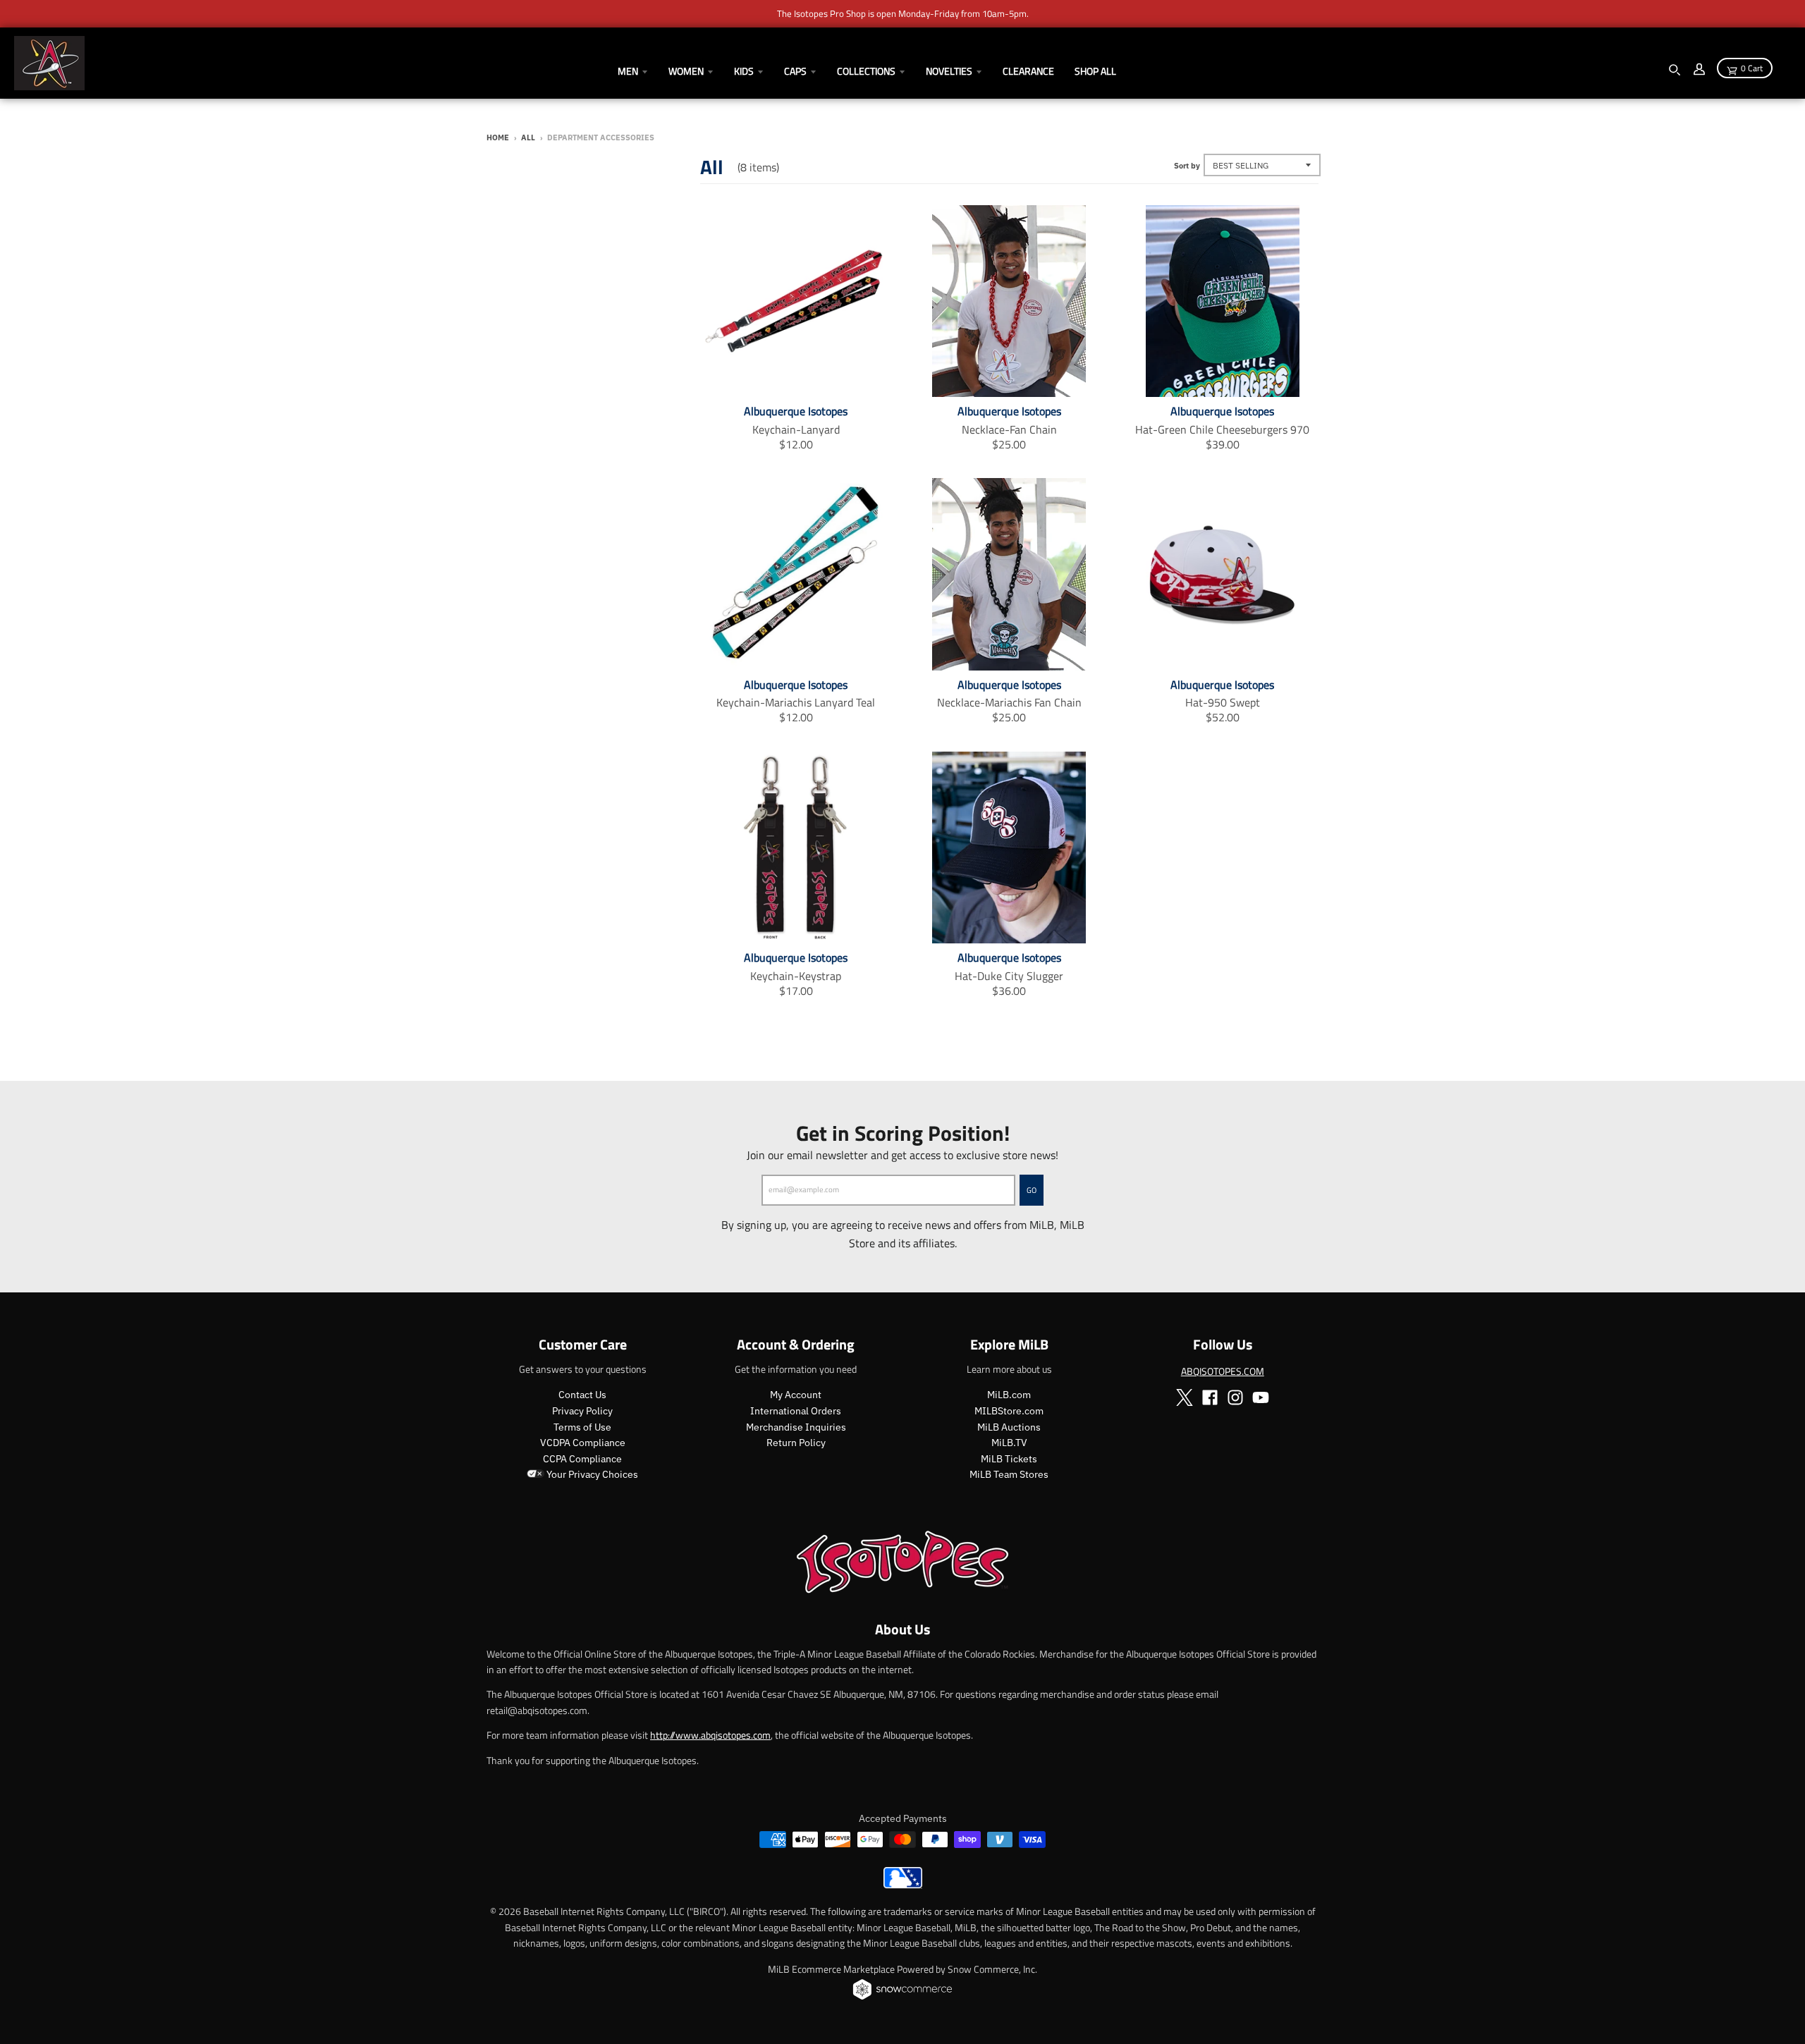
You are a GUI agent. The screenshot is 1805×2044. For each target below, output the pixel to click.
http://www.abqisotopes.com (710, 1735)
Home (498, 137)
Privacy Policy (582, 1411)
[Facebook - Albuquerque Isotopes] (1210, 1397)
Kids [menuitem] (744, 71)
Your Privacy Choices (591, 1474)
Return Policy (796, 1443)
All (528, 137)
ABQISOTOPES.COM (1223, 1371)
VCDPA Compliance (583, 1443)
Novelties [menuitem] (949, 71)
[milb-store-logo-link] (903, 1885)
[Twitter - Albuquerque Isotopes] (1185, 1397)
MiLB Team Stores (1009, 1474)
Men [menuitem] (628, 71)
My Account (796, 1395)
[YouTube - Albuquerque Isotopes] (1261, 1397)
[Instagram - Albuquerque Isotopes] (1235, 1397)
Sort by (1187, 166)
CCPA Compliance (582, 1459)
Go (1032, 1190)
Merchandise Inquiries (796, 1427)
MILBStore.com (1009, 1411)
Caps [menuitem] (795, 71)
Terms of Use (582, 1427)
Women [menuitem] (686, 71)
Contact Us (582, 1395)
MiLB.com (1009, 1395)
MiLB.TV (1009, 1443)
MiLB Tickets (1009, 1459)
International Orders (796, 1411)
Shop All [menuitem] (1095, 71)
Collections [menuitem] (866, 71)
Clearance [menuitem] (1028, 71)
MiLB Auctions (1009, 1427)
